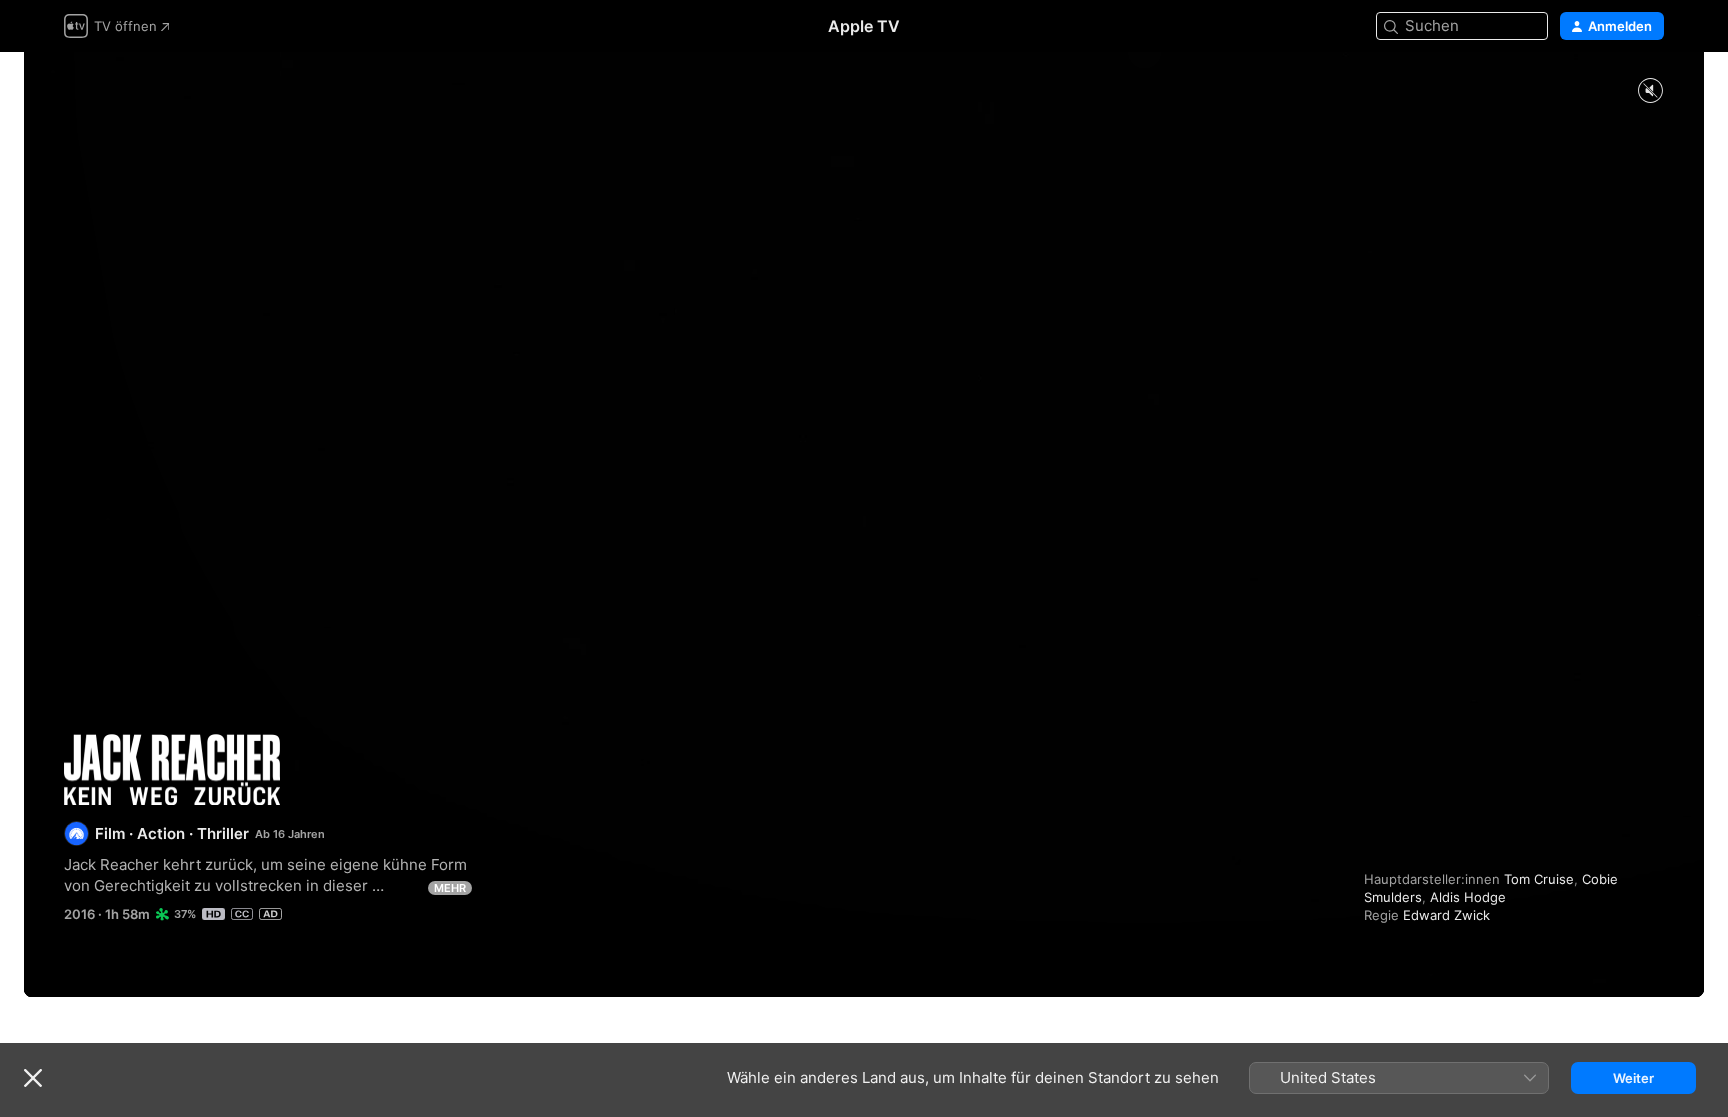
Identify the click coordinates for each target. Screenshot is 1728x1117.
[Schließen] (33, 1078)
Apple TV (864, 26)
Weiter (1633, 1078)
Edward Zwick (1446, 915)
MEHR (450, 888)
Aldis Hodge (1468, 897)
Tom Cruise (1539, 879)
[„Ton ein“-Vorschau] (1650, 91)
